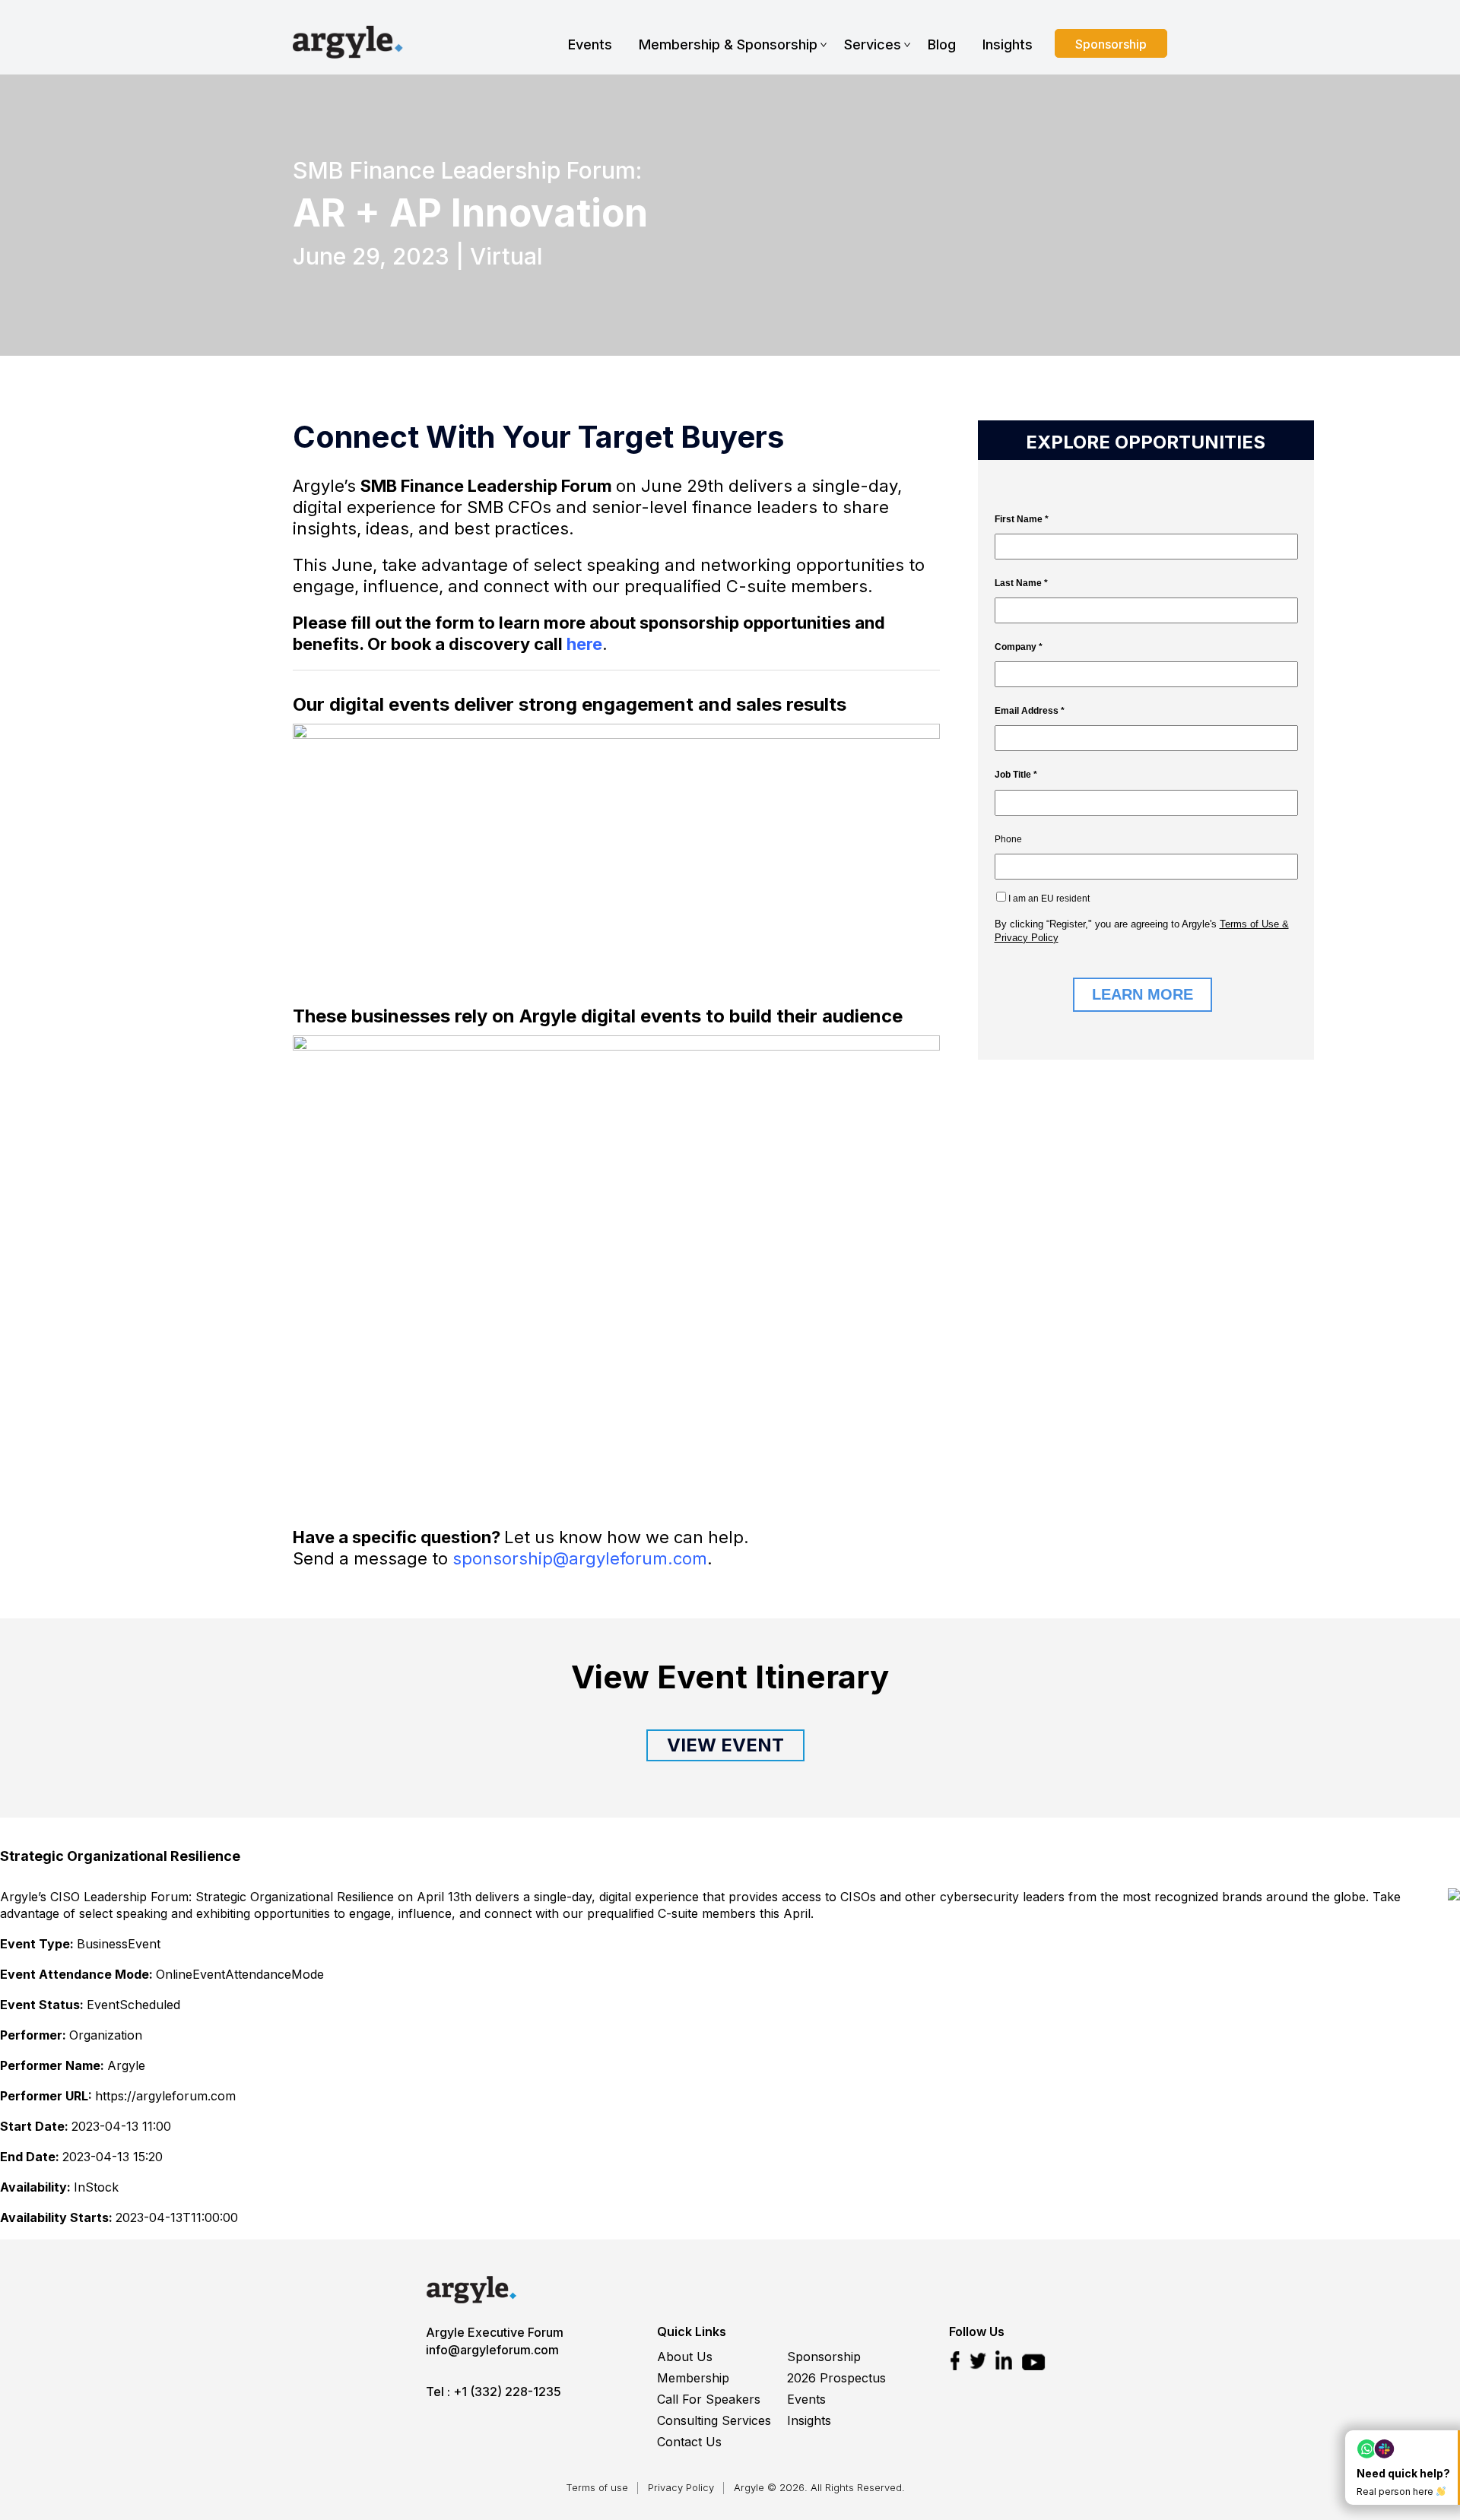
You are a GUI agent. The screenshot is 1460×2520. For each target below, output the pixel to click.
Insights (1008, 44)
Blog (942, 44)
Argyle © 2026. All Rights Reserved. (819, 2487)
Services (873, 44)
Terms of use (597, 2487)
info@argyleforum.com (492, 2350)
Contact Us (689, 2442)
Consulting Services (714, 2420)
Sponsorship (1111, 44)
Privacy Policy (681, 2487)
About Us (685, 2357)
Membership (693, 2378)
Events (590, 44)
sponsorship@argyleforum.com (580, 1558)
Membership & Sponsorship (728, 44)
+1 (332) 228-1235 (507, 2392)
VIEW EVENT (725, 1745)
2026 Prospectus (836, 2378)
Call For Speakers (709, 2399)
